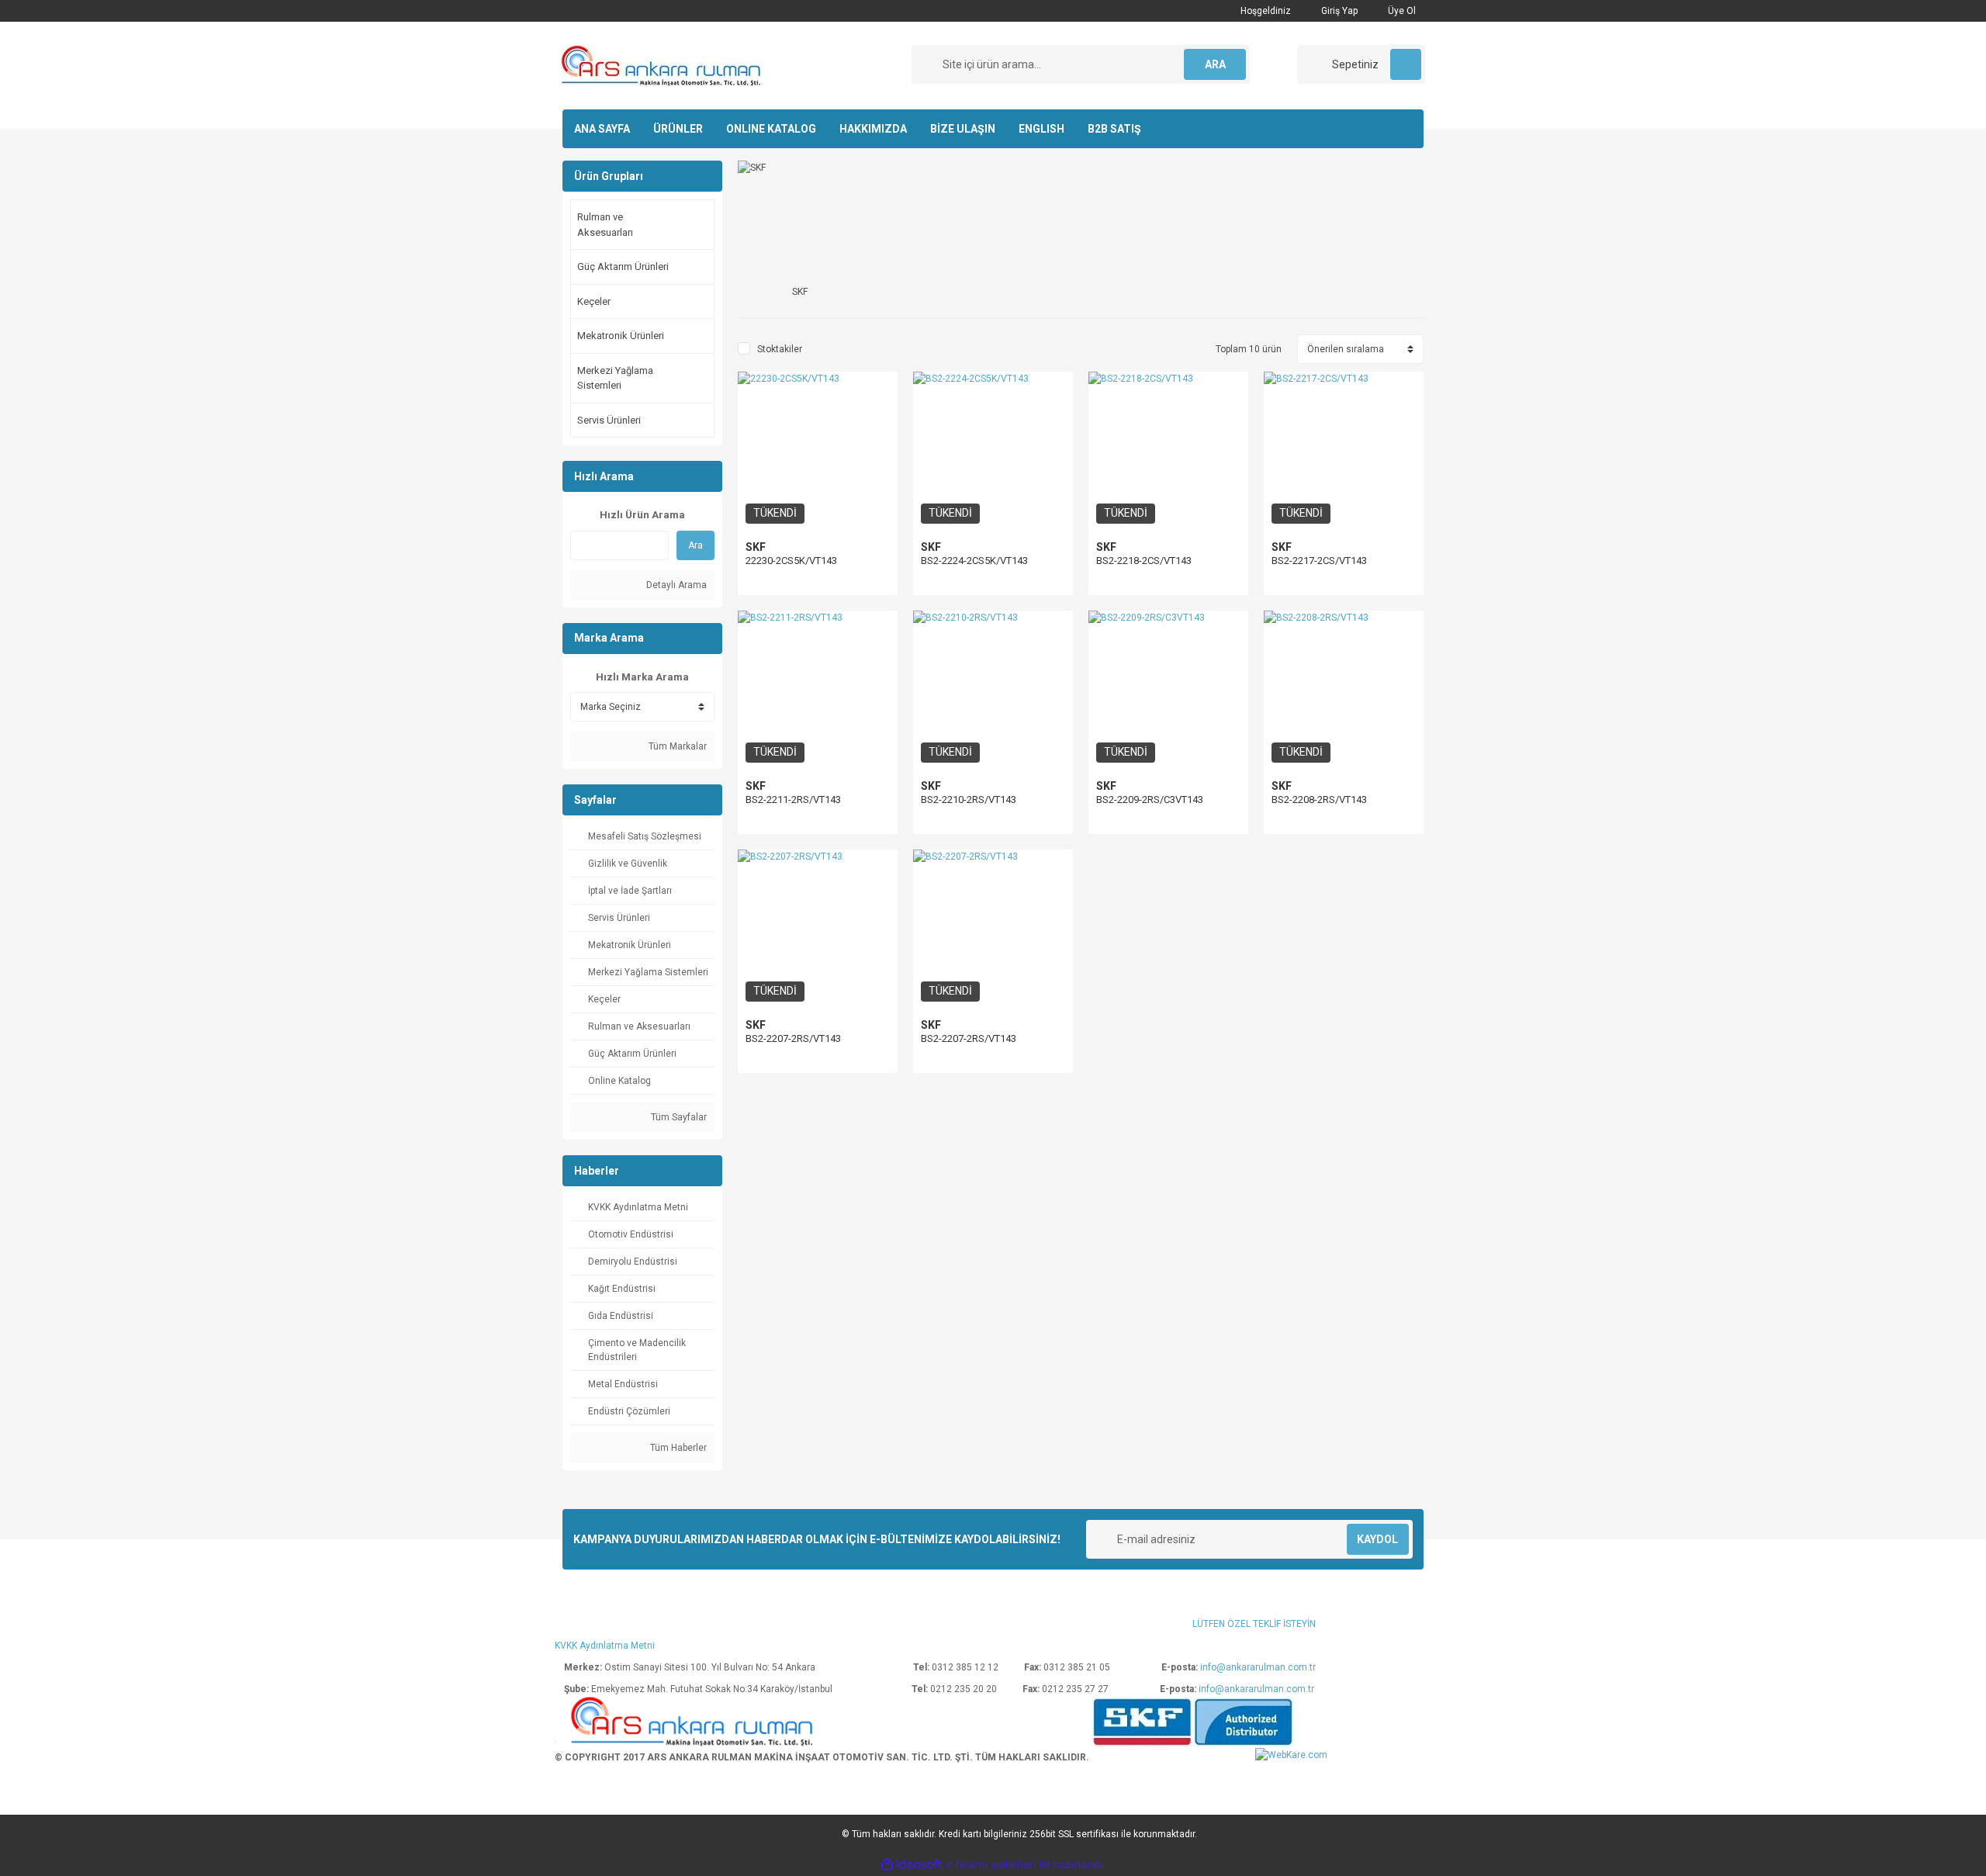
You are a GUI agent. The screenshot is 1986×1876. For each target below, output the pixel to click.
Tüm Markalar (676, 746)
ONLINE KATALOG (771, 129)
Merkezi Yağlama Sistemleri (615, 378)
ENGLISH (1041, 129)
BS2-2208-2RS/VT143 (1319, 800)
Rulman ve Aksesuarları (605, 225)
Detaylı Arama (675, 585)
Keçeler (594, 301)
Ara (695, 545)
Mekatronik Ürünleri (621, 336)
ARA (1215, 64)
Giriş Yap (1338, 11)
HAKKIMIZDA (873, 129)
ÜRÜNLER (678, 129)
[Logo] (663, 65)
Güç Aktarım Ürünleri (623, 267)
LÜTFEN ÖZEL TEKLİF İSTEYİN (1254, 1624)
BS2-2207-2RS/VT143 (793, 1038)
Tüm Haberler (677, 1448)
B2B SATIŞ (1114, 129)
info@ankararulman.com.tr (1258, 1667)
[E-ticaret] (991, 1865)
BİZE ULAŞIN (963, 129)
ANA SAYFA (602, 129)
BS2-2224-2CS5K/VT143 (974, 561)
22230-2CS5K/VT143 (791, 561)
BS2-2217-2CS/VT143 (1319, 561)
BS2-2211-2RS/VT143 (793, 800)
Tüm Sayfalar (678, 1117)
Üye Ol (1401, 11)
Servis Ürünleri (609, 420)
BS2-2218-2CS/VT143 (1144, 561)
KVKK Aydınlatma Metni (605, 1646)
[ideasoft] (912, 1865)
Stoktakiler (780, 349)
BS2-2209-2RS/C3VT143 (1150, 800)
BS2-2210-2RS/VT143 (969, 800)
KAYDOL (1377, 1539)
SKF (756, 547)
